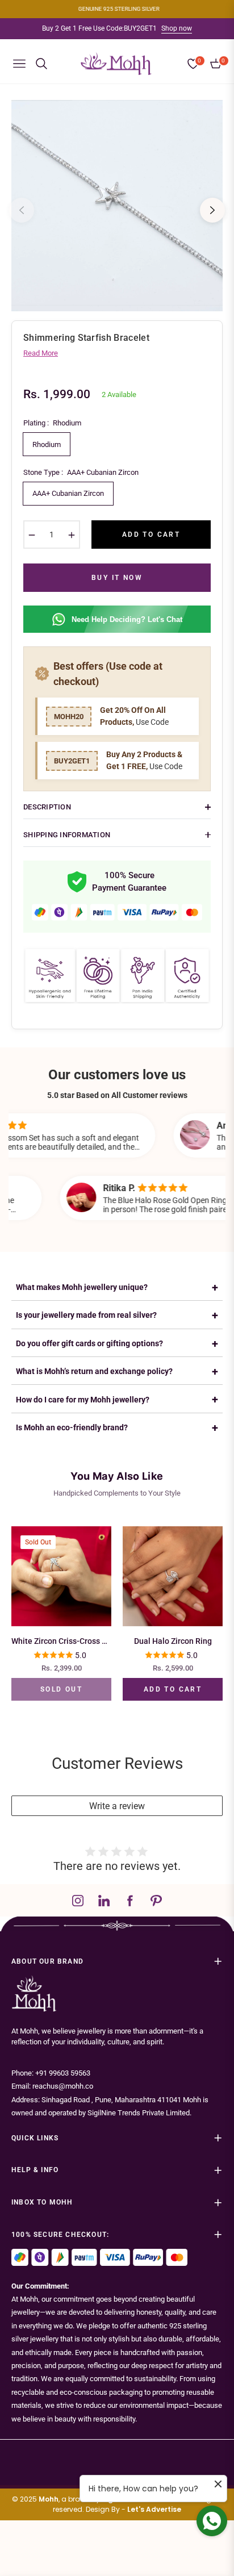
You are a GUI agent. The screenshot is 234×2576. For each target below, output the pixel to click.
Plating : (52, 423)
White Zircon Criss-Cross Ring (61, 1641)
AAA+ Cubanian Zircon (68, 493)
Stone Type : (81, 472)
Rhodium (47, 444)
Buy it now (117, 578)
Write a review (117, 1806)
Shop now (177, 28)
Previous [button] (22, 210)
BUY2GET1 (72, 761)
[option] (117, 206)
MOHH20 (69, 717)
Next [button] (212, 210)
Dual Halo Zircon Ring (173, 1641)
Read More (41, 353)
